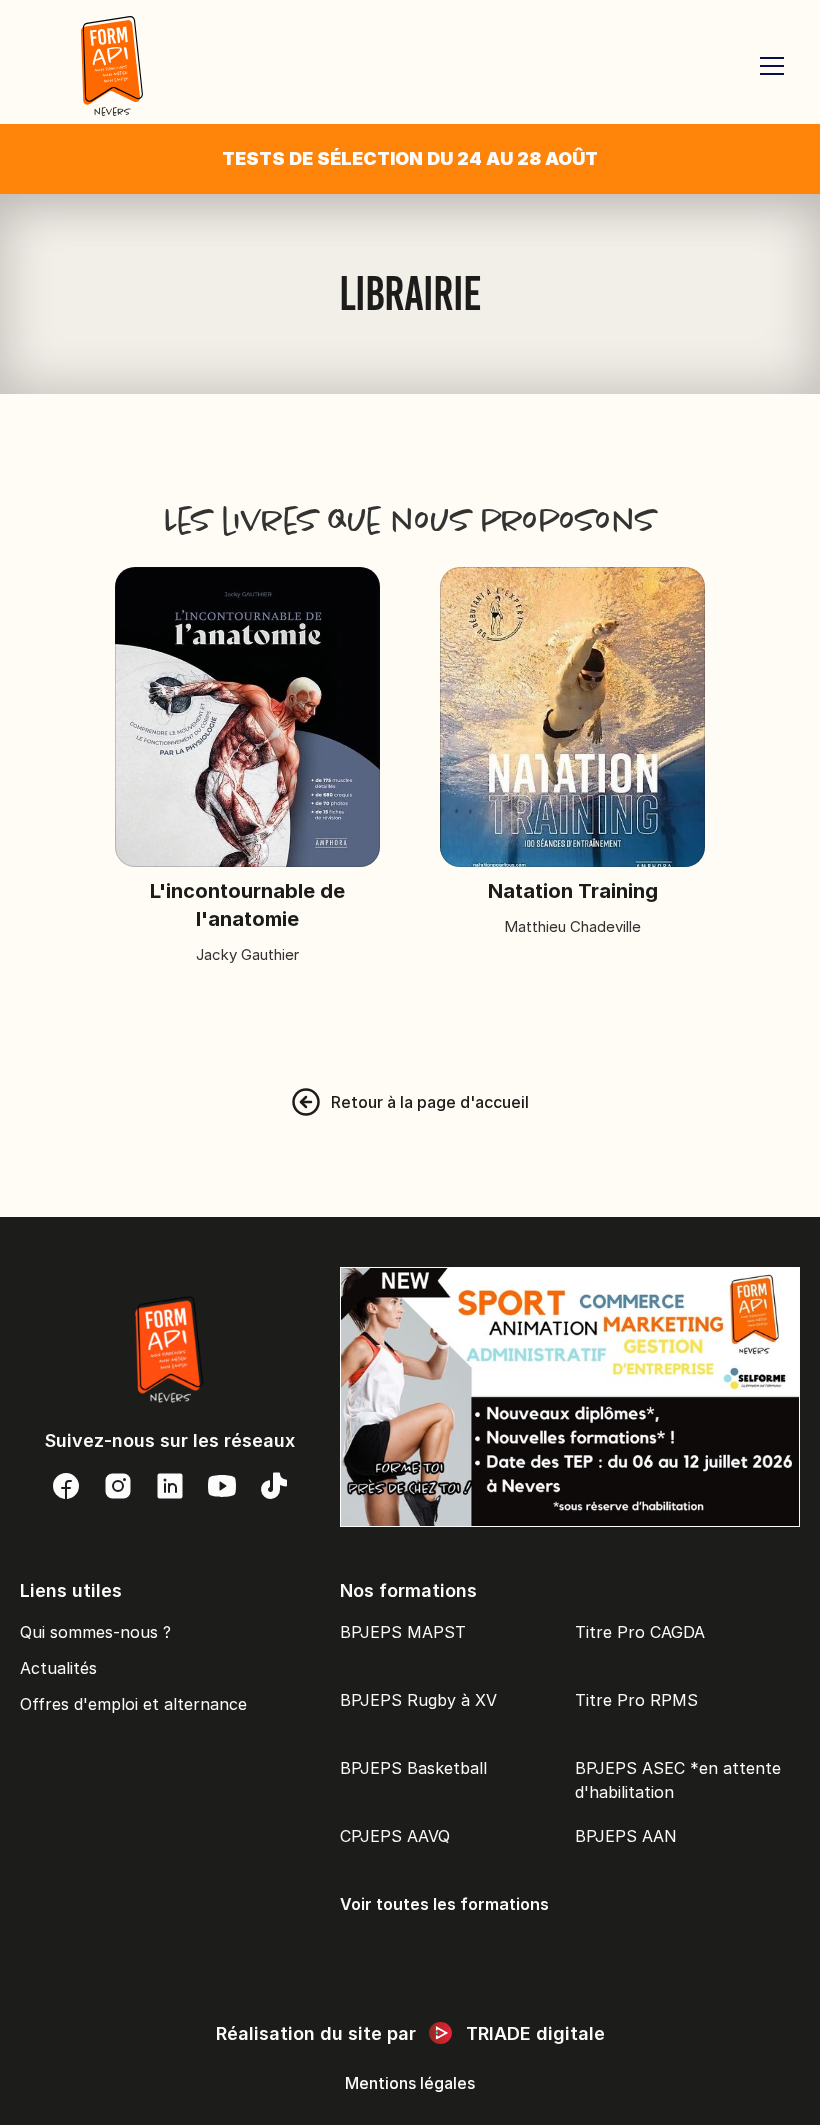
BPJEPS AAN (626, 1836)
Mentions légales (410, 2083)
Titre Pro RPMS (636, 1700)
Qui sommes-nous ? (95, 1632)
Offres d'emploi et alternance (133, 1704)
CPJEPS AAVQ (395, 1836)
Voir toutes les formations (444, 1904)
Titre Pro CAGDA (640, 1632)
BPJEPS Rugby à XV (418, 1700)
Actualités (58, 1668)
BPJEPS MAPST (403, 1632)
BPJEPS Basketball (413, 1768)
